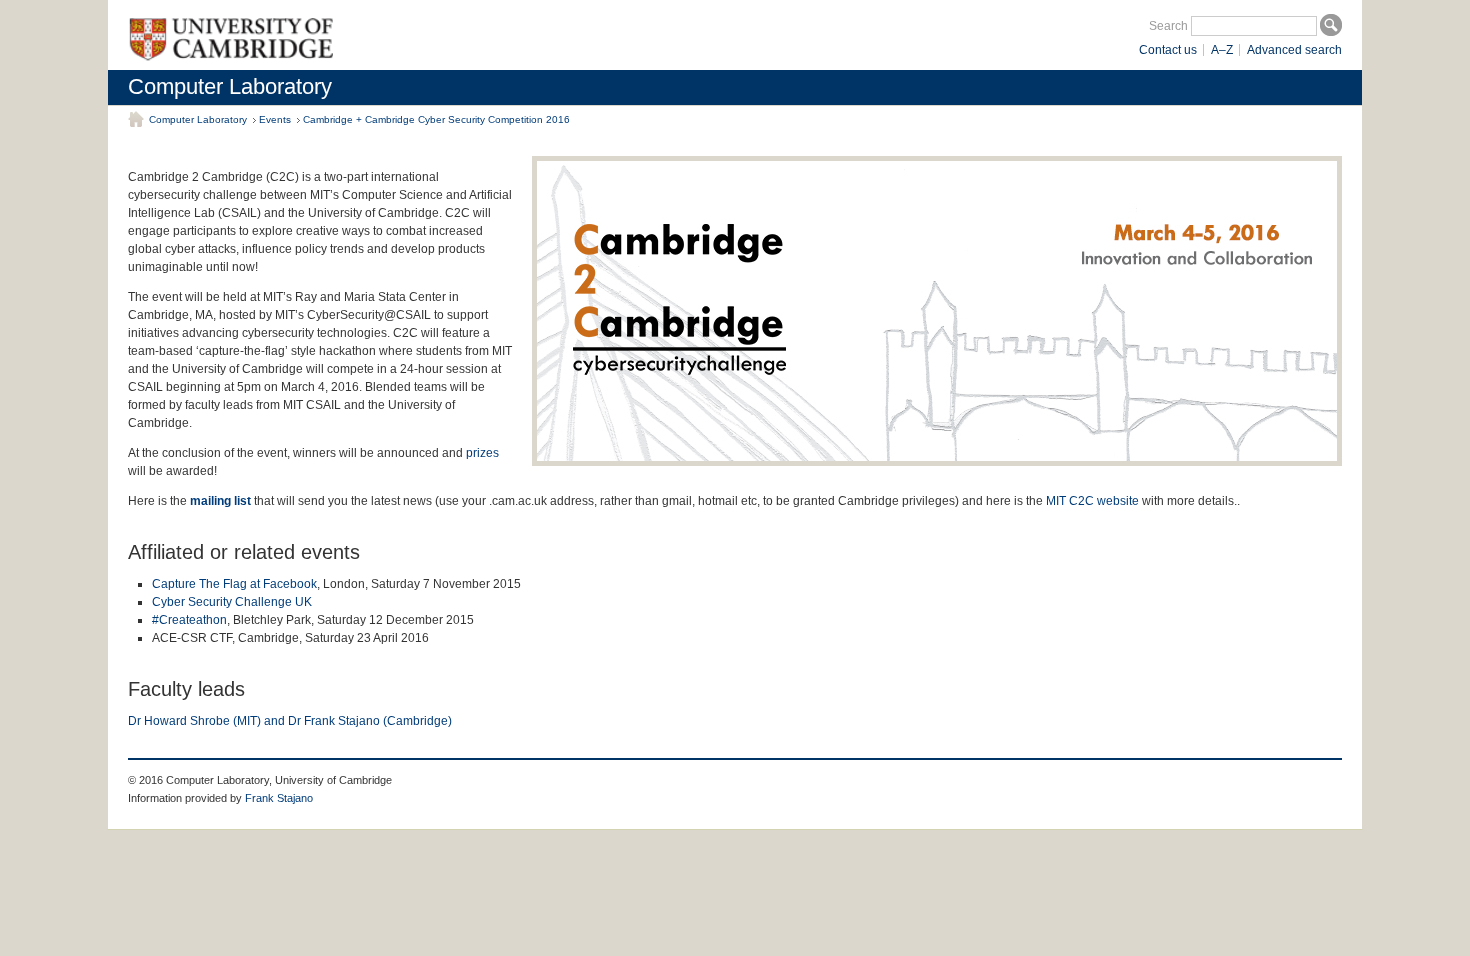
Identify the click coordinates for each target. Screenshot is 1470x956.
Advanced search (1294, 50)
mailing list (220, 501)
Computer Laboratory (230, 86)
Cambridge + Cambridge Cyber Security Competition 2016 (436, 119)
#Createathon (189, 620)
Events (275, 119)
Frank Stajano (279, 798)
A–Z (1222, 50)
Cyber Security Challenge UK (232, 602)
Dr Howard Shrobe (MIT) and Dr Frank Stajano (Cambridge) (290, 721)
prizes (482, 453)
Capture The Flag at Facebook (234, 584)
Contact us (1168, 50)
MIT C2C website (1092, 501)
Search (1168, 26)
